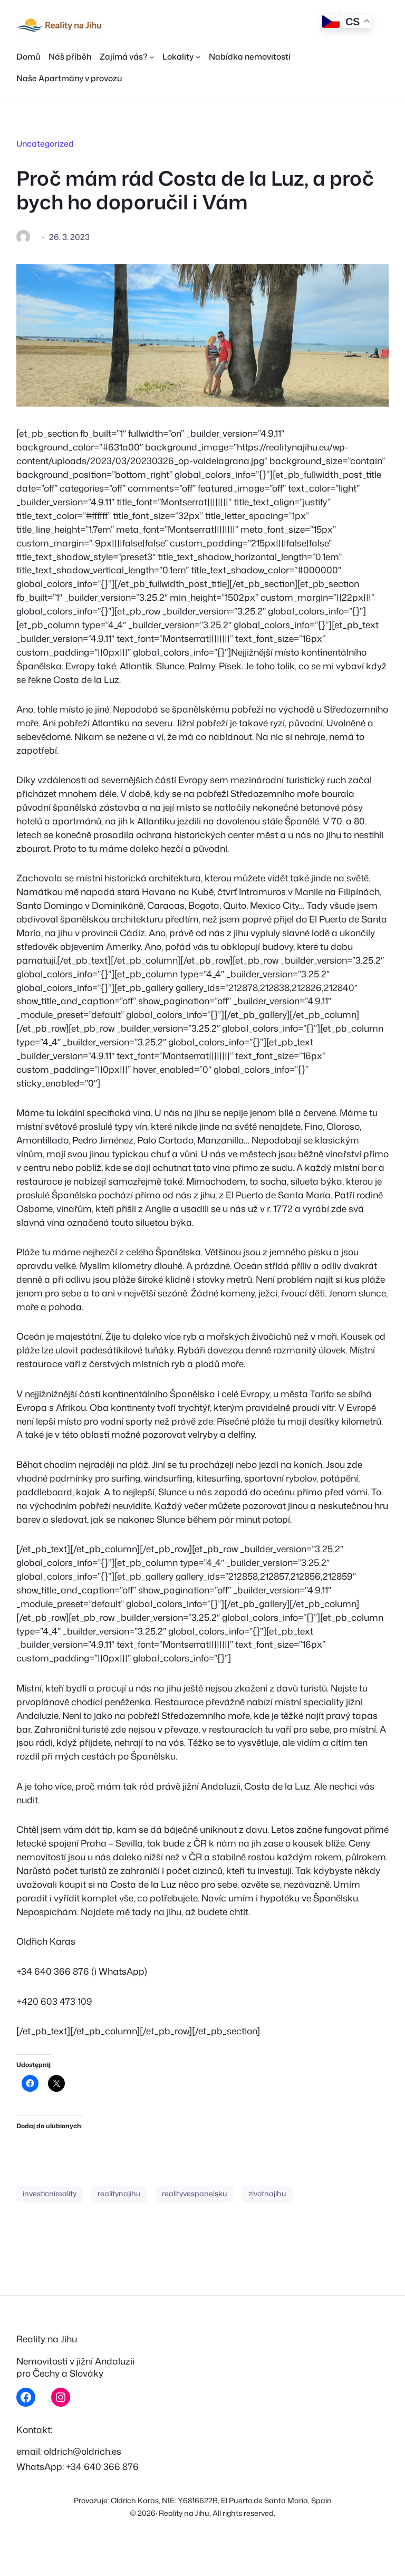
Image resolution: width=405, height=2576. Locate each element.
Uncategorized (45, 143)
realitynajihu (119, 2194)
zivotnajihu (267, 2194)
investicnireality (50, 2194)
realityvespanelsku (195, 2194)
